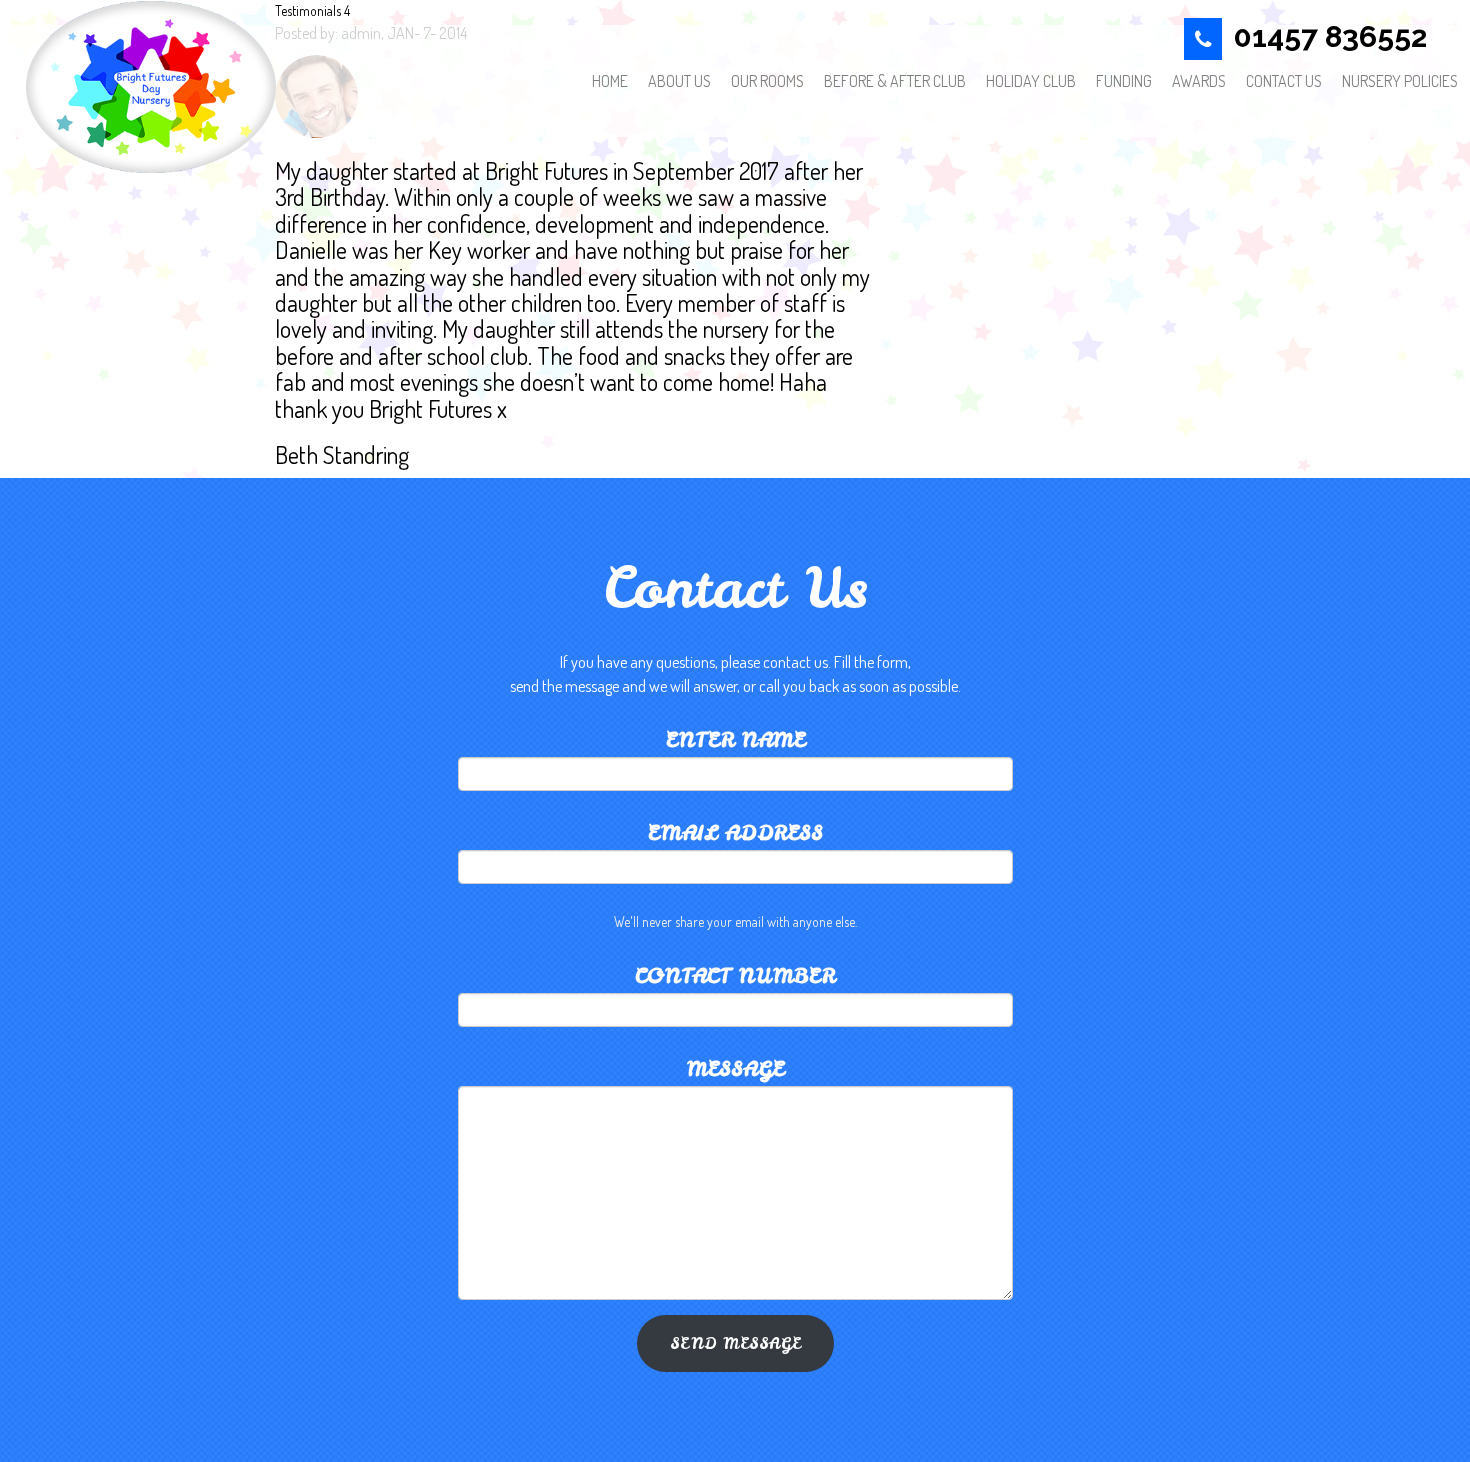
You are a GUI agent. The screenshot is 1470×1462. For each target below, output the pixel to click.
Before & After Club (895, 81)
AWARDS (1199, 81)
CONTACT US (1284, 81)
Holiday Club (1031, 81)
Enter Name (735, 740)
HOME (610, 81)
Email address (735, 833)
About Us (679, 81)
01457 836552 (1330, 36)
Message (735, 1069)
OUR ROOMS (767, 81)
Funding (1124, 81)
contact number (735, 976)
